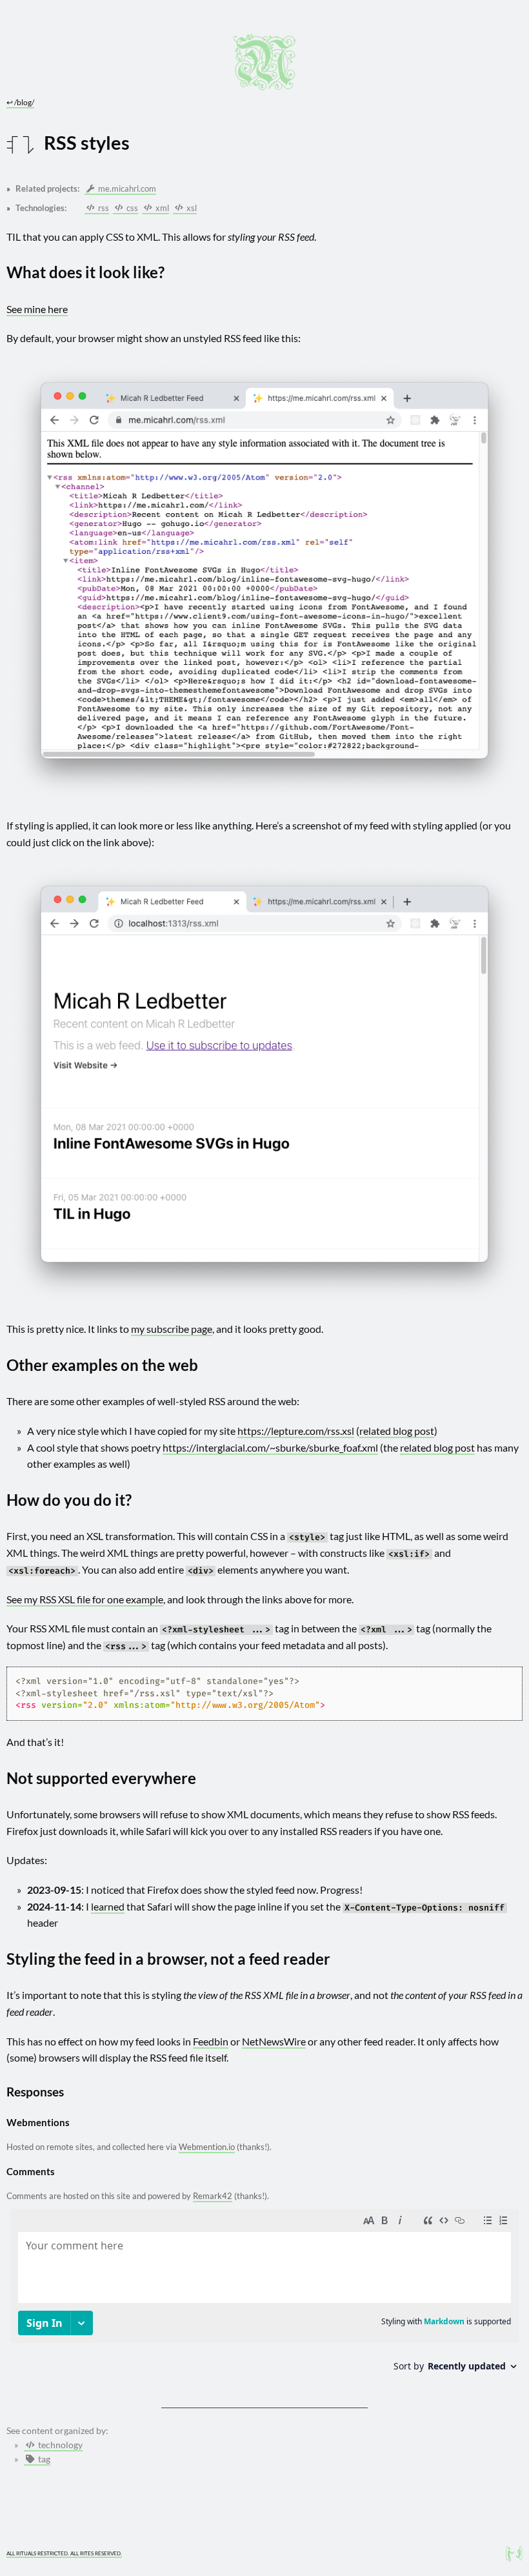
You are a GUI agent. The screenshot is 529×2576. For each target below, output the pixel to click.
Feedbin (211, 2041)
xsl (191, 208)
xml (161, 208)
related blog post (397, 1431)
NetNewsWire (274, 2041)
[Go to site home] (264, 62)
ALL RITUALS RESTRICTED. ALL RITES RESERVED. (64, 2553)
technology (59, 2445)
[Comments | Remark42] (264, 2295)
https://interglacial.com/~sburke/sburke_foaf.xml (270, 1447)
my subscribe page (172, 1329)
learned (108, 1906)
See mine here (37, 309)
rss (103, 208)
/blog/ (20, 102)
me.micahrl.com (126, 188)
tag (43, 2459)
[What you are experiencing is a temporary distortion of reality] (514, 2554)
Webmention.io (207, 2147)
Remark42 (213, 2196)
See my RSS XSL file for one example (85, 1599)
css (131, 208)
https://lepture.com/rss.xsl (296, 1431)
